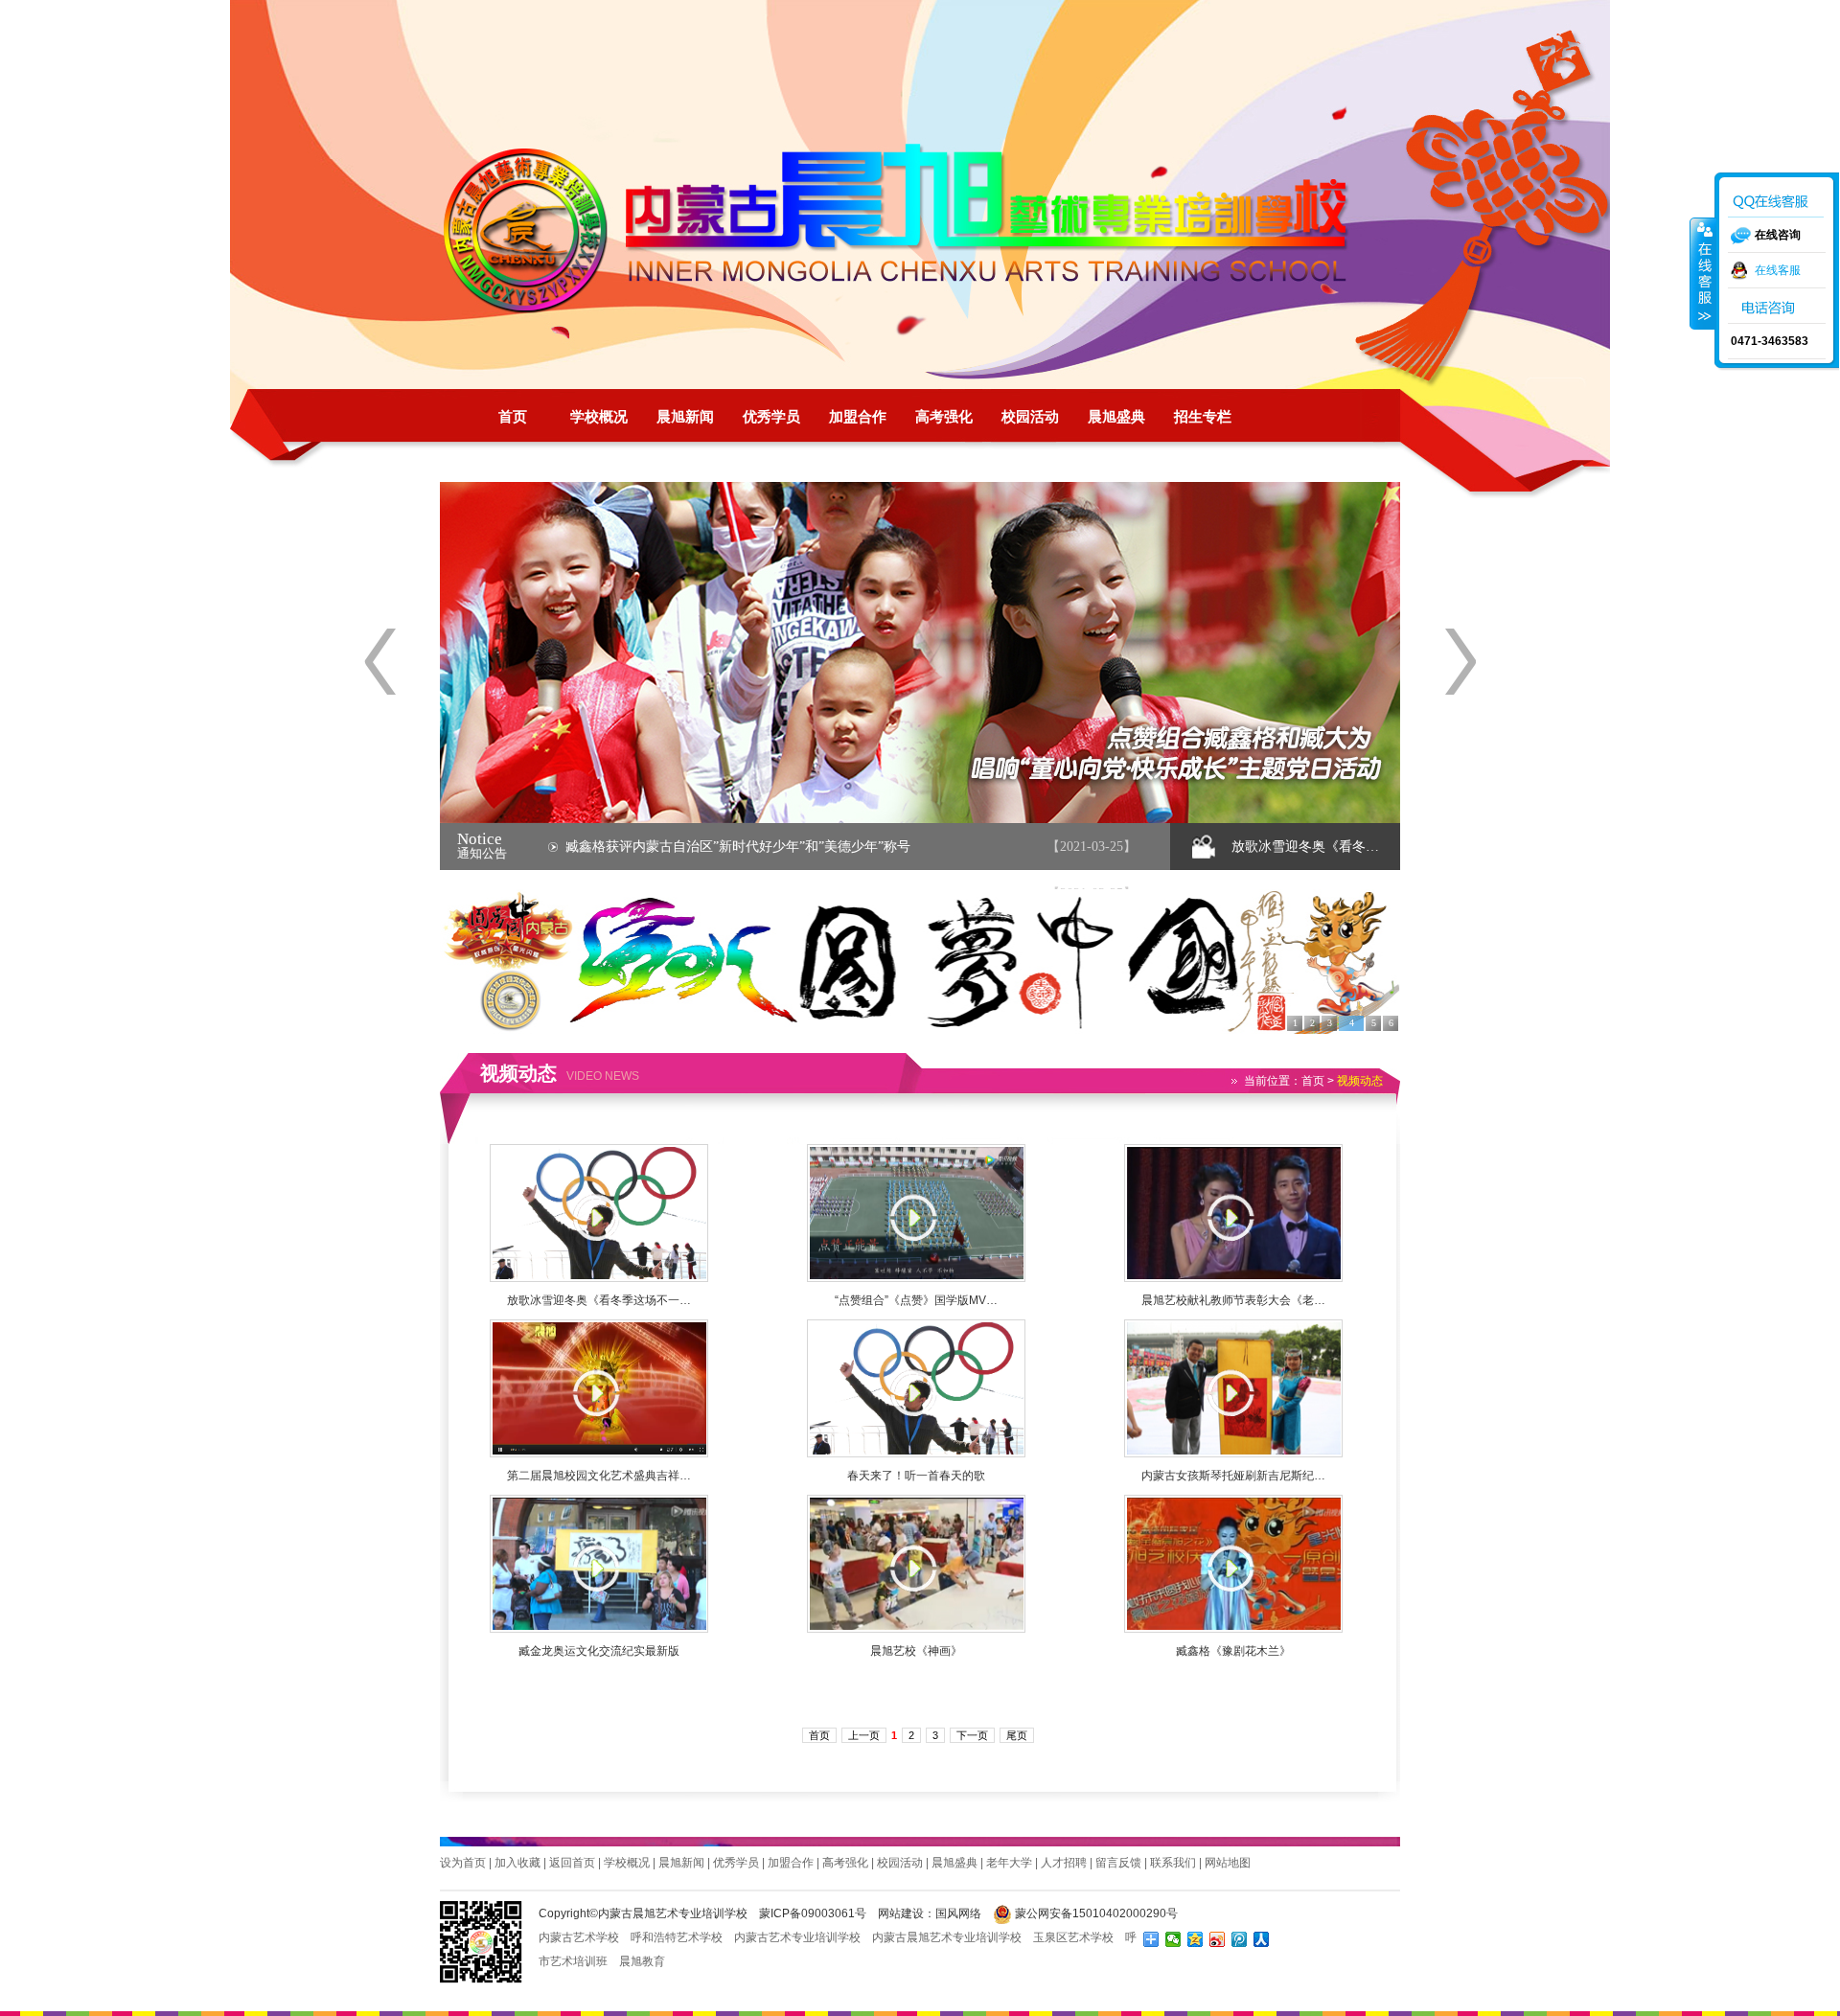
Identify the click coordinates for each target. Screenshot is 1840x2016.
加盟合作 (858, 417)
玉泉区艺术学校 (1073, 1937)
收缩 (1703, 273)
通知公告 (482, 853)
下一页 (972, 1735)
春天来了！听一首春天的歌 (916, 1476)
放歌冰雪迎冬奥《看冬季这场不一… (599, 1300)
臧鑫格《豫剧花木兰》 (1233, 1651)
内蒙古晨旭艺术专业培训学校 (915, 230)
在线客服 (1778, 270)
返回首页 (572, 1863)
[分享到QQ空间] (1196, 1939)
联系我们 (1173, 1863)
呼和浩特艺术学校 (677, 1937)
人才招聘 (1064, 1863)
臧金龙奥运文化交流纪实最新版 (599, 1651)
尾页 (1017, 1735)
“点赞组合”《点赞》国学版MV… (916, 1300)
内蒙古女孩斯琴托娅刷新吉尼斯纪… (1233, 1476)
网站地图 (1228, 1863)
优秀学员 (771, 417)
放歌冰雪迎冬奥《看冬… (1305, 847)
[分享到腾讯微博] (1240, 1939)
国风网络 (958, 1913)
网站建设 (901, 1913)
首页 (513, 417)
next (1460, 662)
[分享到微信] (1173, 1939)
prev (380, 662)
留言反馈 (1118, 1863)
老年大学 (1009, 1863)
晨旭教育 (642, 1961)
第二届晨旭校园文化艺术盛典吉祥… (599, 1476)
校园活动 (1030, 417)
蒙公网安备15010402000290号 (1095, 1913)
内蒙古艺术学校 (579, 1937)
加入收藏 (517, 1863)
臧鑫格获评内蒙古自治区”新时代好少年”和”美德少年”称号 (738, 847)
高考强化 (944, 417)
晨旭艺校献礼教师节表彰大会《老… (1233, 1300)
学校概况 (599, 417)
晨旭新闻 (685, 417)
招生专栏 (1203, 417)
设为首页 (463, 1863)
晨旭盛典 (1116, 417)
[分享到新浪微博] (1218, 1939)
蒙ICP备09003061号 (813, 1913)
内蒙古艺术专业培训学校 (797, 1937)
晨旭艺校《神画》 (916, 1651)
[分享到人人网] (1262, 1939)
